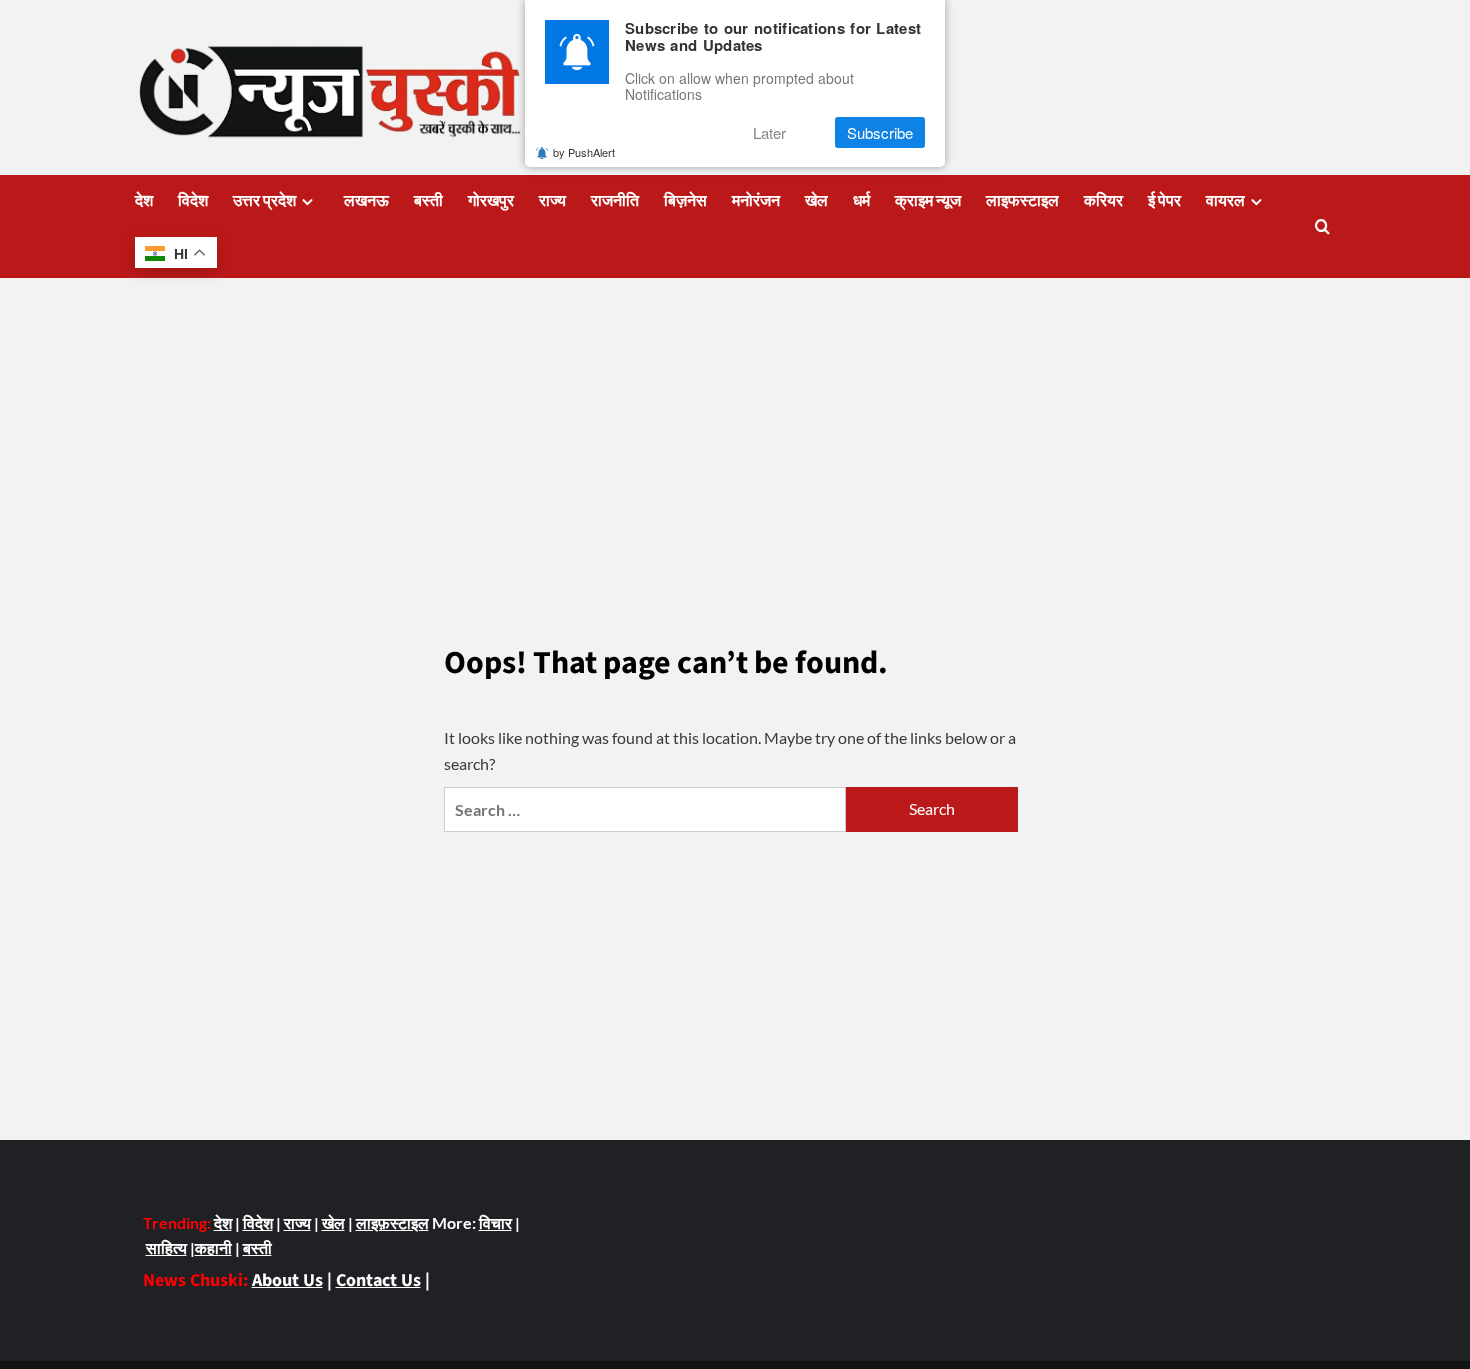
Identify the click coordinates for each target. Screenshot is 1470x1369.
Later (769, 132)
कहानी (213, 1247)
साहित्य (166, 1247)
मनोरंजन (756, 201)
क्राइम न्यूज (928, 201)
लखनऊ (366, 201)
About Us (287, 1280)
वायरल (1225, 201)
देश (144, 201)
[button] (1322, 226)
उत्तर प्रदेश (264, 201)
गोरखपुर (491, 201)
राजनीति (615, 201)
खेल (816, 201)
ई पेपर (1164, 201)
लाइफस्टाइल (1022, 201)
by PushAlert (584, 152)
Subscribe (880, 132)
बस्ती (428, 201)
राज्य (552, 201)
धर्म (861, 201)
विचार (495, 1222)
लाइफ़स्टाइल (392, 1222)
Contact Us (378, 1280)
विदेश (193, 201)
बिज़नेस (685, 201)
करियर (1103, 201)
